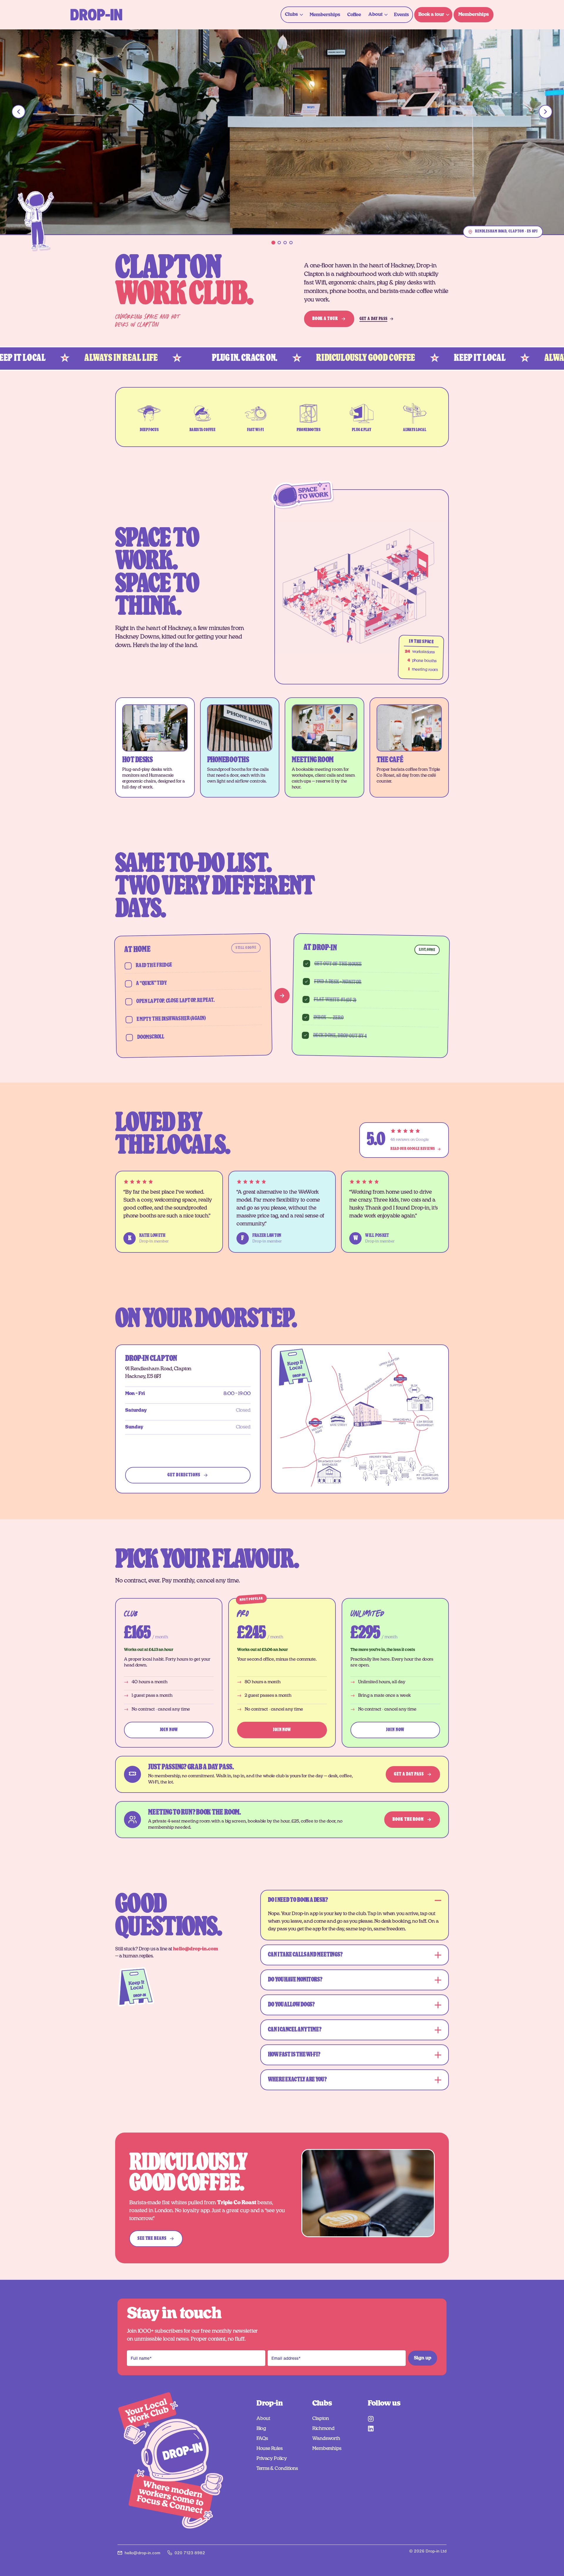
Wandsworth (326, 2438)
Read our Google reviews (413, 1149)
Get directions (184, 1475)
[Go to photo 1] (273, 243)
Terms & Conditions (277, 2468)
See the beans (152, 2238)
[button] (294, 15)
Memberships (325, 15)
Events (401, 15)
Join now (169, 1730)
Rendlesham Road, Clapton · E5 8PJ (506, 231)
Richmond (323, 2428)
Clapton (321, 2418)
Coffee (354, 15)
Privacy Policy (272, 2458)
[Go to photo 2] (279, 243)
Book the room (408, 1819)
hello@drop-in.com (195, 1949)
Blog (261, 2428)
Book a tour (325, 319)
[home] (96, 15)
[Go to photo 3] (285, 243)
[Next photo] (545, 112)
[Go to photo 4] (291, 243)
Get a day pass (409, 1774)
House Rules (270, 2448)
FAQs (262, 2438)
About (263, 2418)
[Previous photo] (19, 112)
